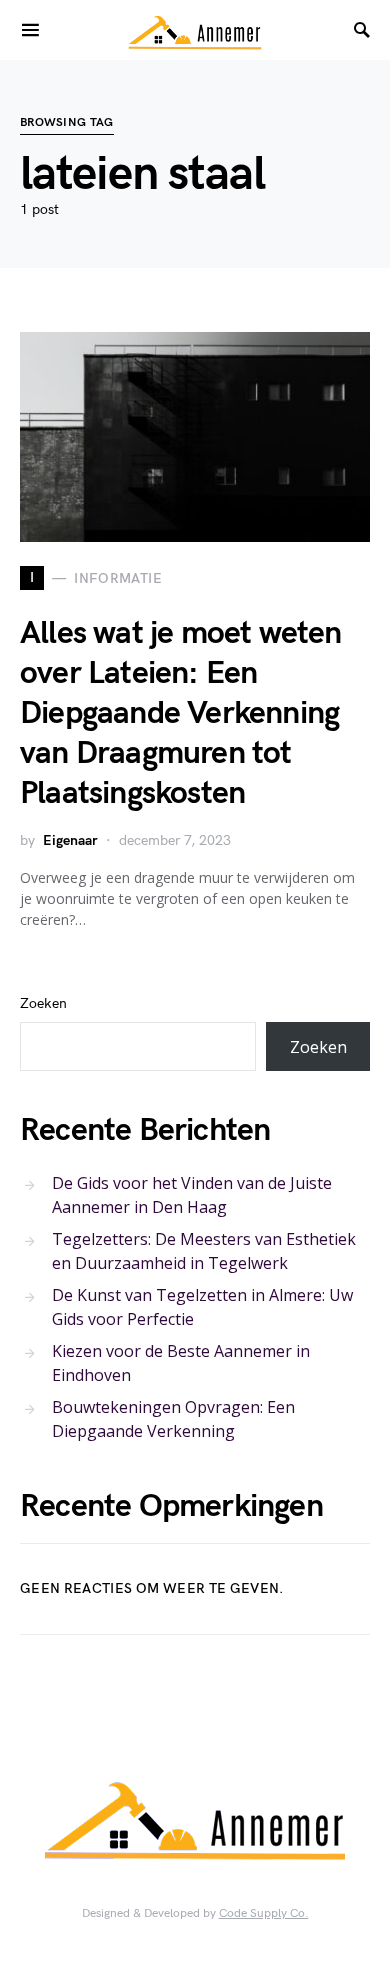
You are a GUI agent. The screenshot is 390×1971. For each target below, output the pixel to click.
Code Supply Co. (264, 1913)
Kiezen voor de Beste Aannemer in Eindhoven (181, 1363)
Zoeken (43, 1003)
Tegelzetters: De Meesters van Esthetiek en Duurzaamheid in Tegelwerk (204, 1251)
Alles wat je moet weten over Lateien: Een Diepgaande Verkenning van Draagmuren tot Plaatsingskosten (181, 713)
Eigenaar (70, 840)
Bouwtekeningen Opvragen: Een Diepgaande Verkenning (173, 1419)
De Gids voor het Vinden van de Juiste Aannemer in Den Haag (192, 1195)
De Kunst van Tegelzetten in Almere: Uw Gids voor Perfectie (202, 1307)
